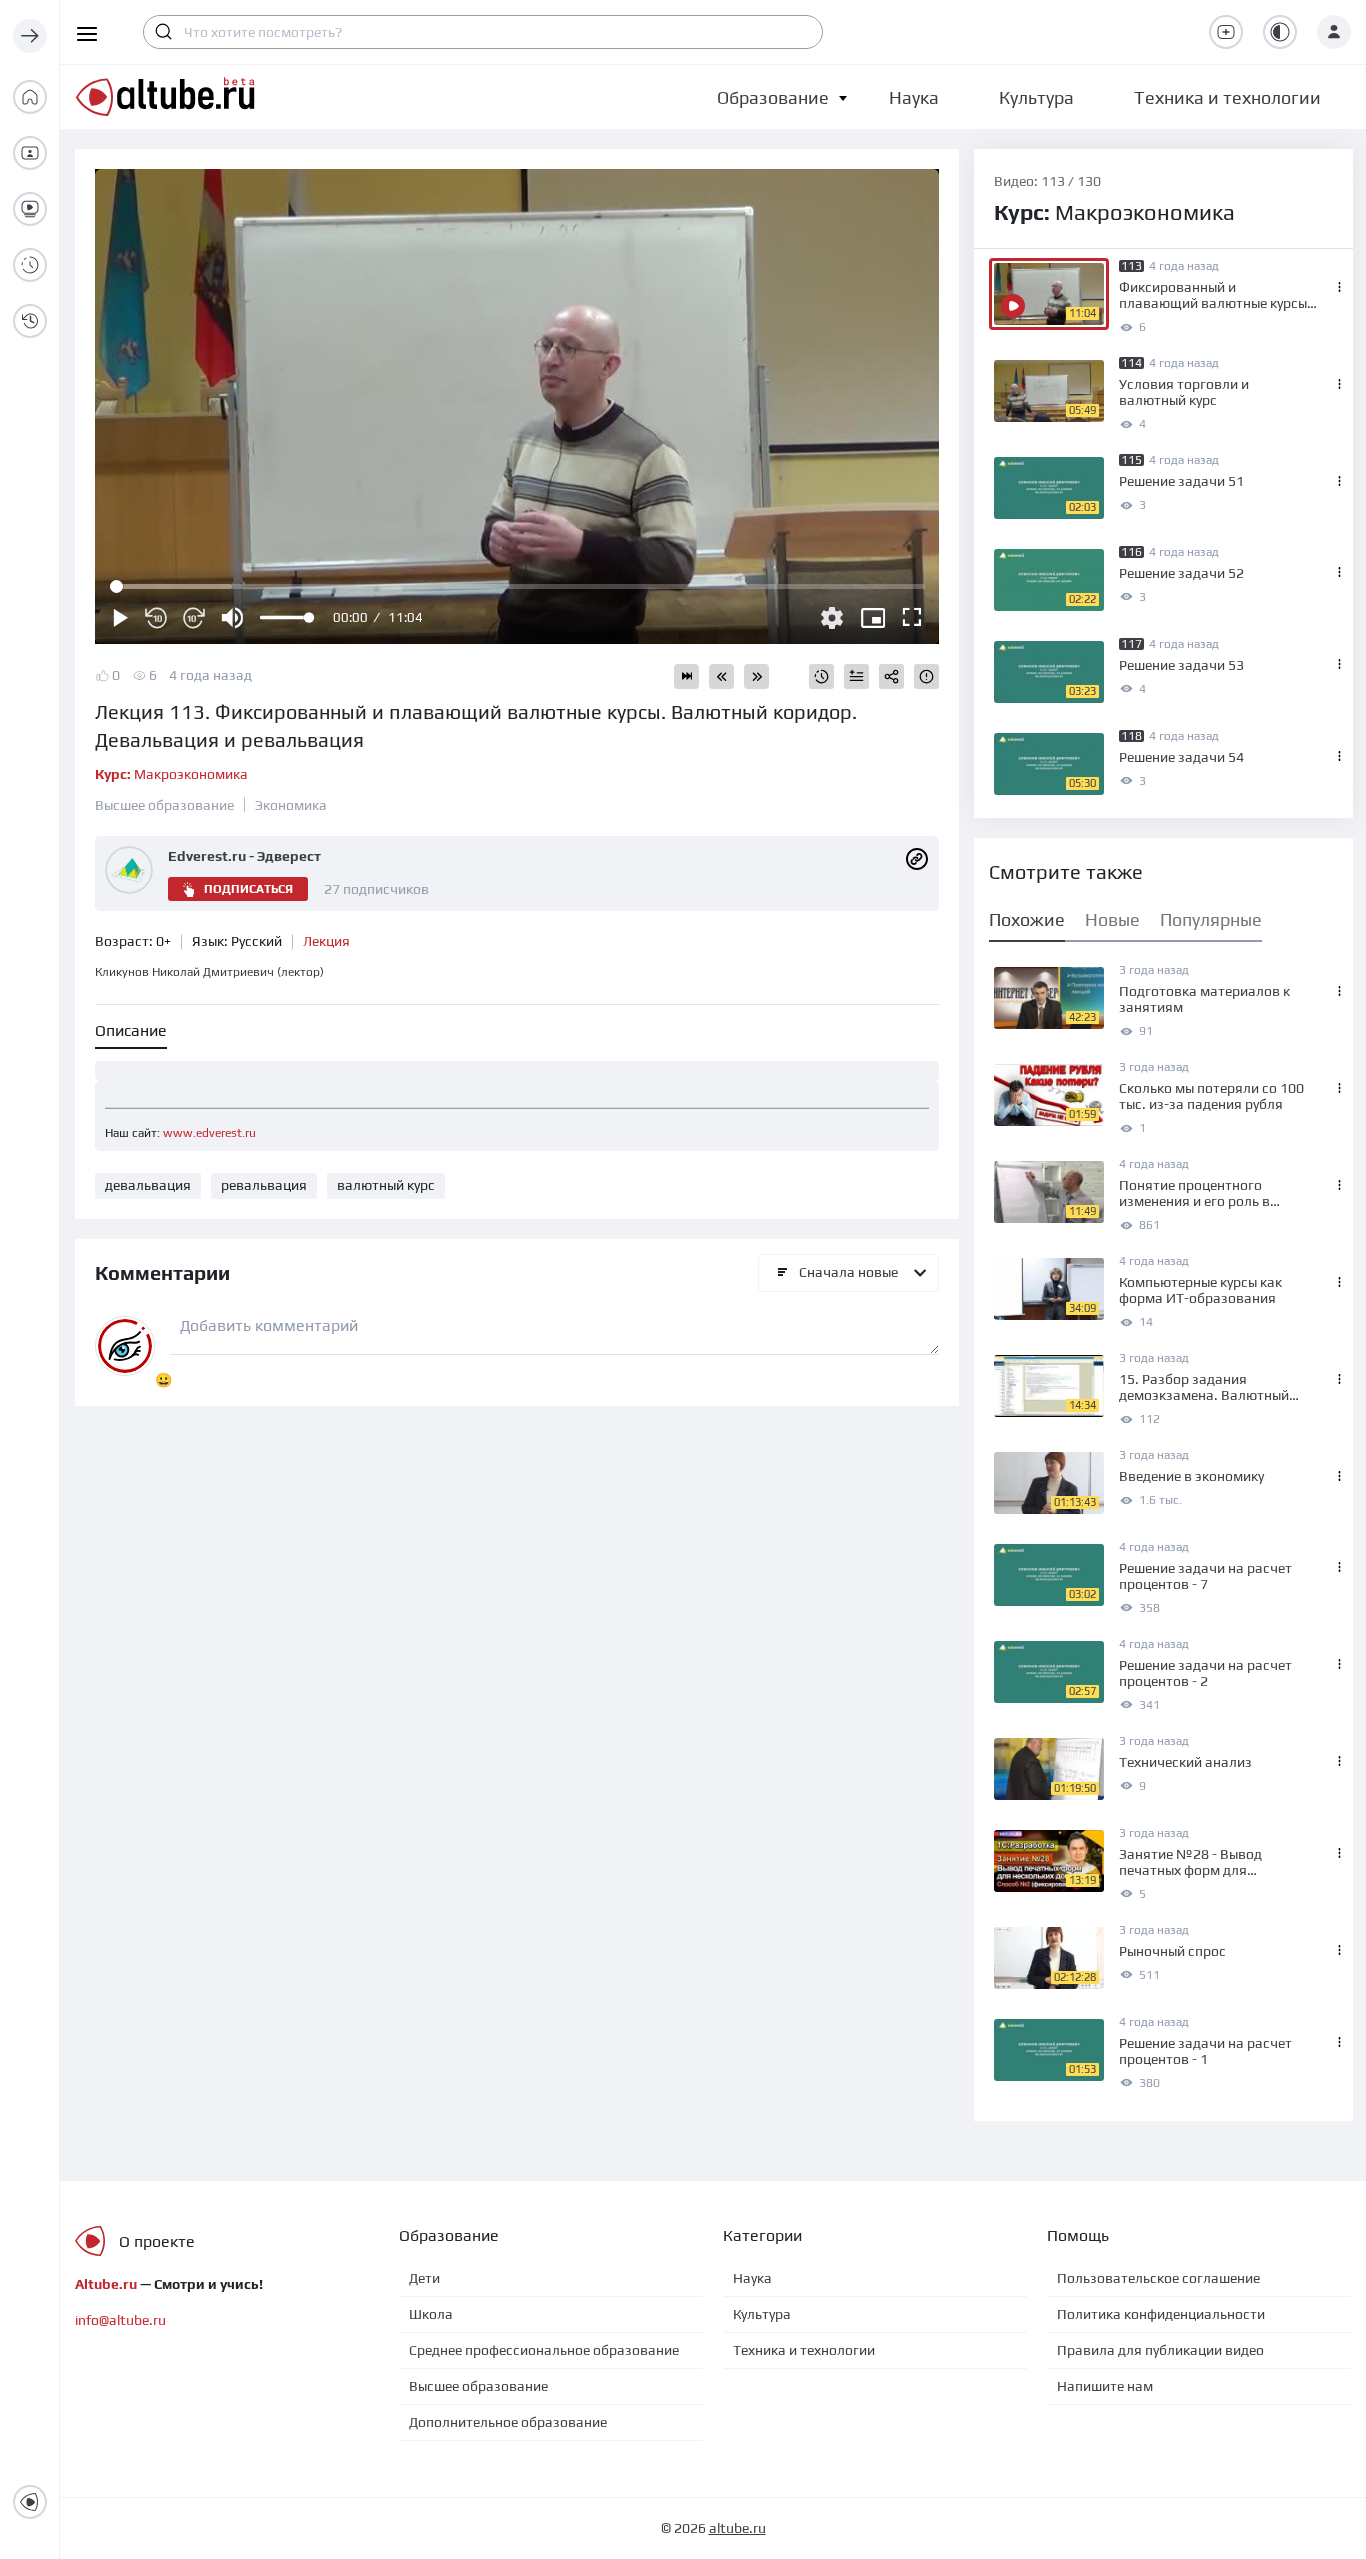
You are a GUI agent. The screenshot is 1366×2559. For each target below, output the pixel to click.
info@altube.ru (120, 2320)
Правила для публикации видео (1160, 2350)
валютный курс (386, 1185)
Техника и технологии (804, 2350)
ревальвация (264, 1185)
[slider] (286, 617)
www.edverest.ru (209, 1133)
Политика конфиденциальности (1161, 2314)
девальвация (148, 1185)
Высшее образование (164, 805)
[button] (773, 97)
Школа (431, 2314)
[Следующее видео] (756, 676)
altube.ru (737, 2528)
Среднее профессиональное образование (544, 2350)
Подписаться (248, 889)
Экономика (291, 805)
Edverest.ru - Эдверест (244, 856)
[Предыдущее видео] (721, 676)
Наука (752, 2278)
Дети (424, 2278)
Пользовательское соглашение (1158, 2278)
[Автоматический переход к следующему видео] (686, 676)
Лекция (326, 941)
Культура (762, 2314)
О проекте (157, 2241)
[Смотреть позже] (821, 676)
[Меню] (30, 36)
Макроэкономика (171, 774)
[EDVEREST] (917, 858)
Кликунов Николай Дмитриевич (209, 972)
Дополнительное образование (508, 2422)
